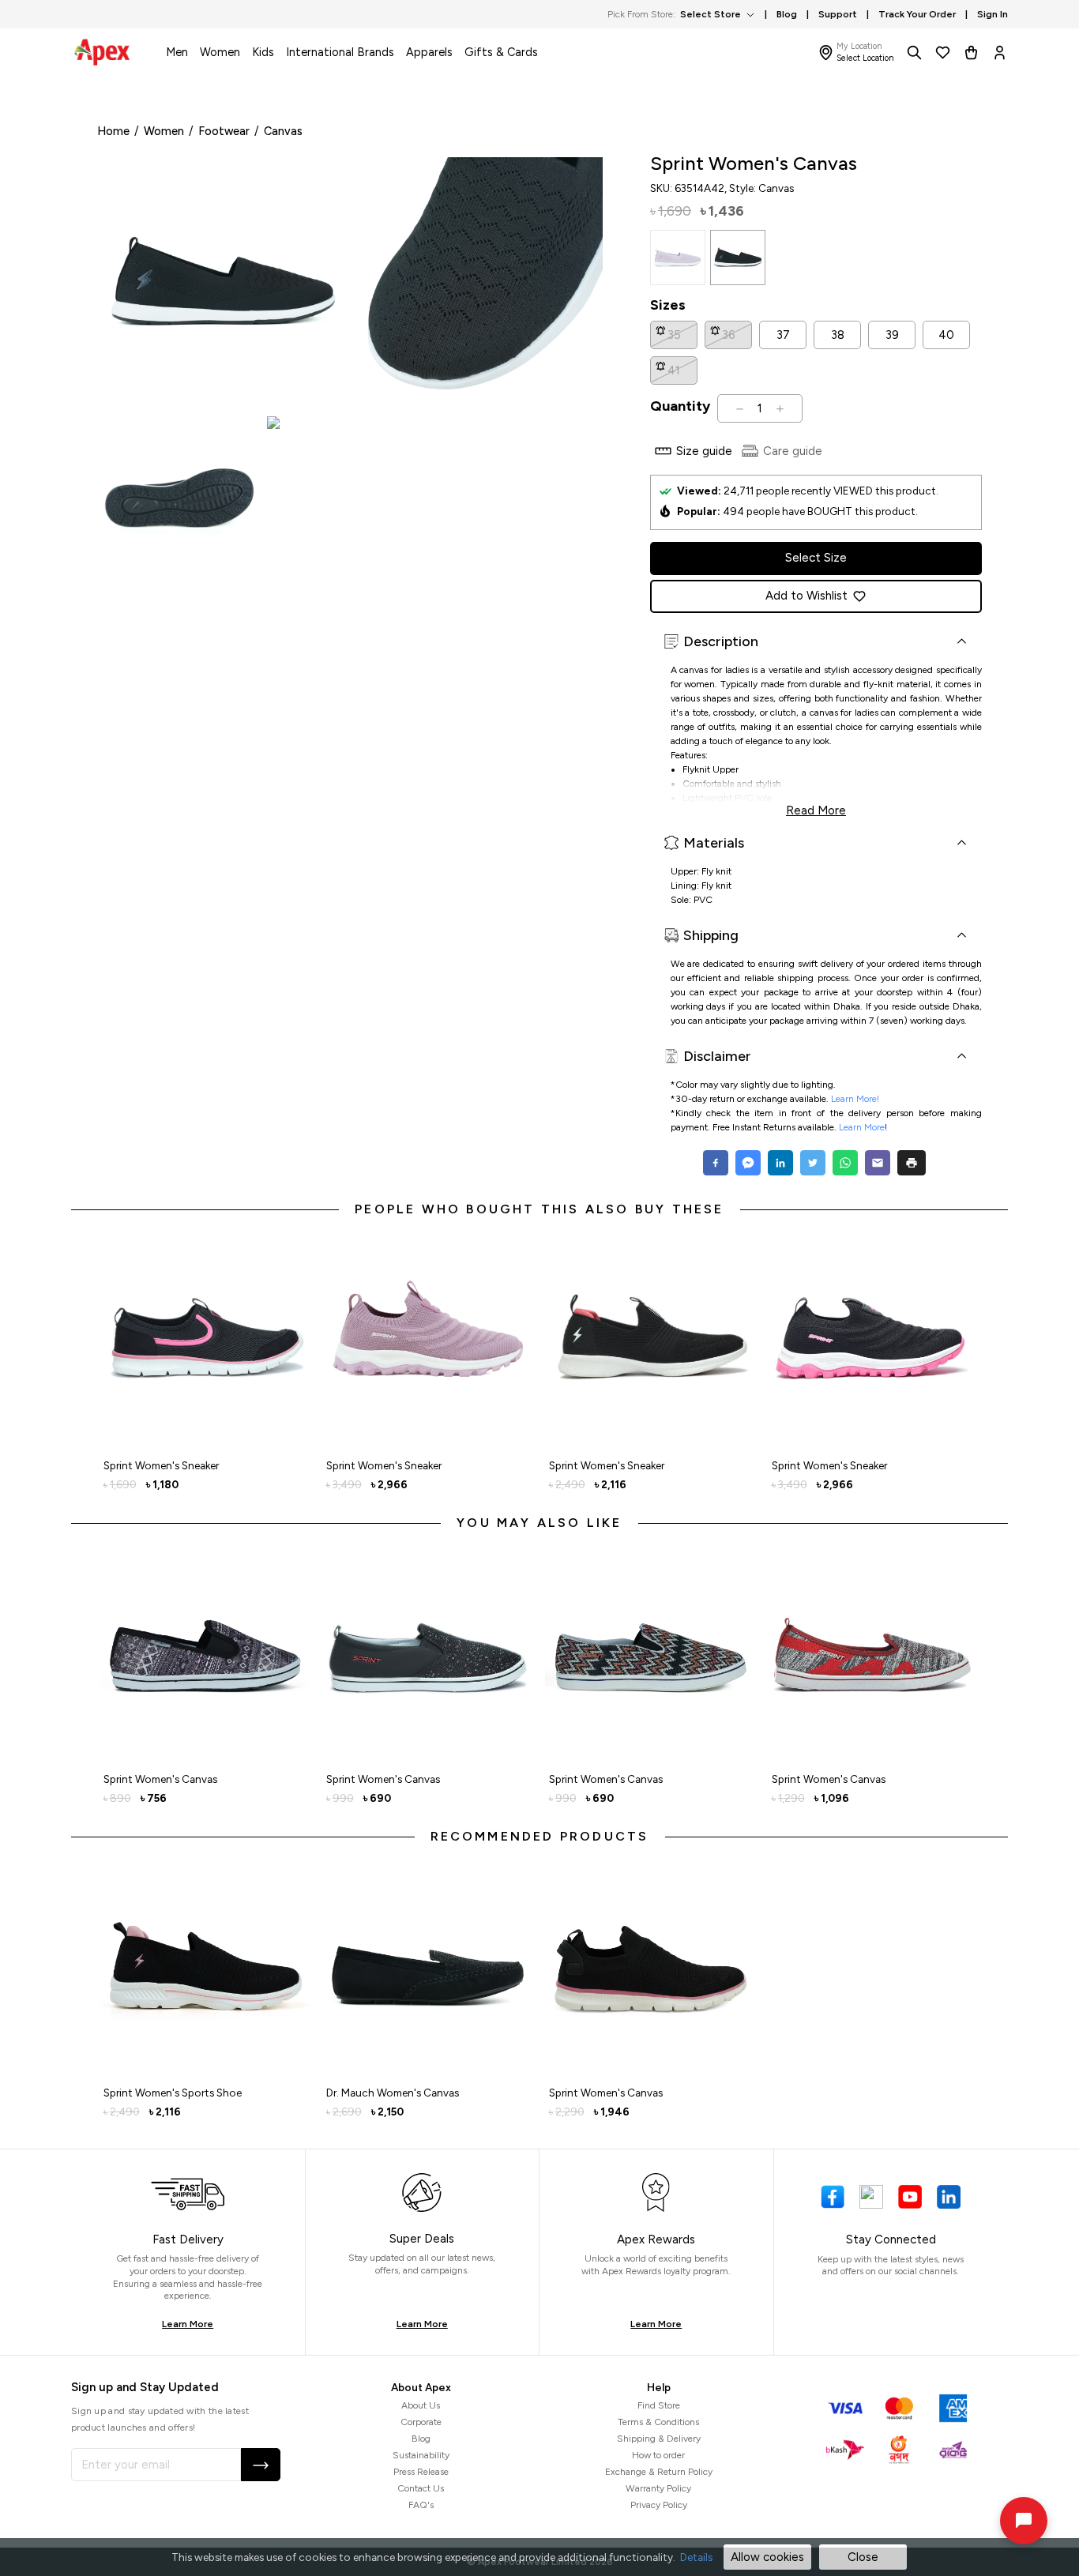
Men (177, 52)
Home (113, 131)
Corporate (421, 2422)
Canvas (283, 131)
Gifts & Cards (501, 52)
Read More (816, 809)
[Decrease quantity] (740, 408)
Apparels (429, 52)
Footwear (224, 131)
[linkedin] (780, 1163)
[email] (877, 1163)
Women (220, 52)
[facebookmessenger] (748, 1163)
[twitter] (812, 1163)
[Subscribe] (261, 2465)
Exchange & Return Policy (659, 2472)
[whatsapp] (845, 1163)
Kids (263, 52)
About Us (421, 2405)
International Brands (340, 52)
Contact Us (421, 2488)
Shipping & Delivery (659, 2439)
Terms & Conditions (658, 2422)
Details (696, 2557)
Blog (421, 2439)
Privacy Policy (659, 2505)
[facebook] (718, 1163)
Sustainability (421, 2455)
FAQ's (421, 2505)
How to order (658, 2455)
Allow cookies (767, 2557)
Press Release (421, 2472)
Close (863, 2557)
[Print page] (912, 1163)
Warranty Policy (658, 2488)
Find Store (659, 2405)
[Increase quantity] (780, 408)
